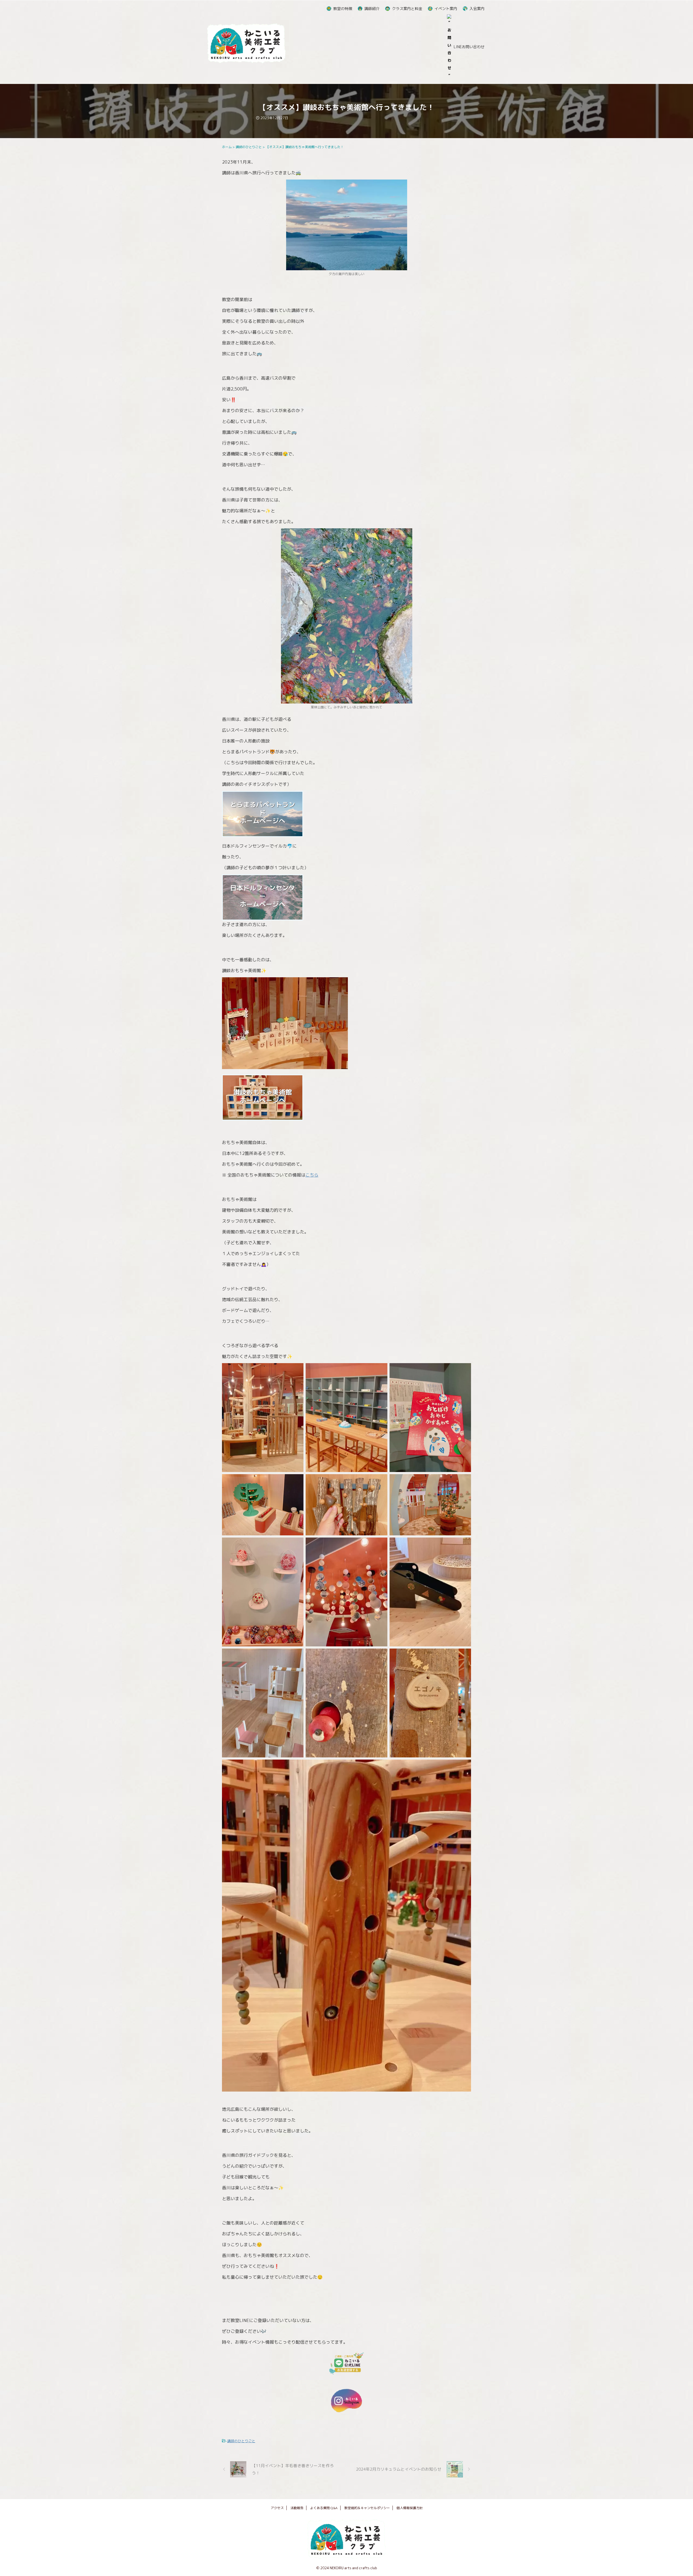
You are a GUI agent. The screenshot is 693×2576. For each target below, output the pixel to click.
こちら (312, 1175)
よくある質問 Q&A (324, 2508)
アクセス (277, 2508)
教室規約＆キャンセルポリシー (367, 2508)
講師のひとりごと (241, 2441)
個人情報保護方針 (410, 2508)
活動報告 (297, 2508)
